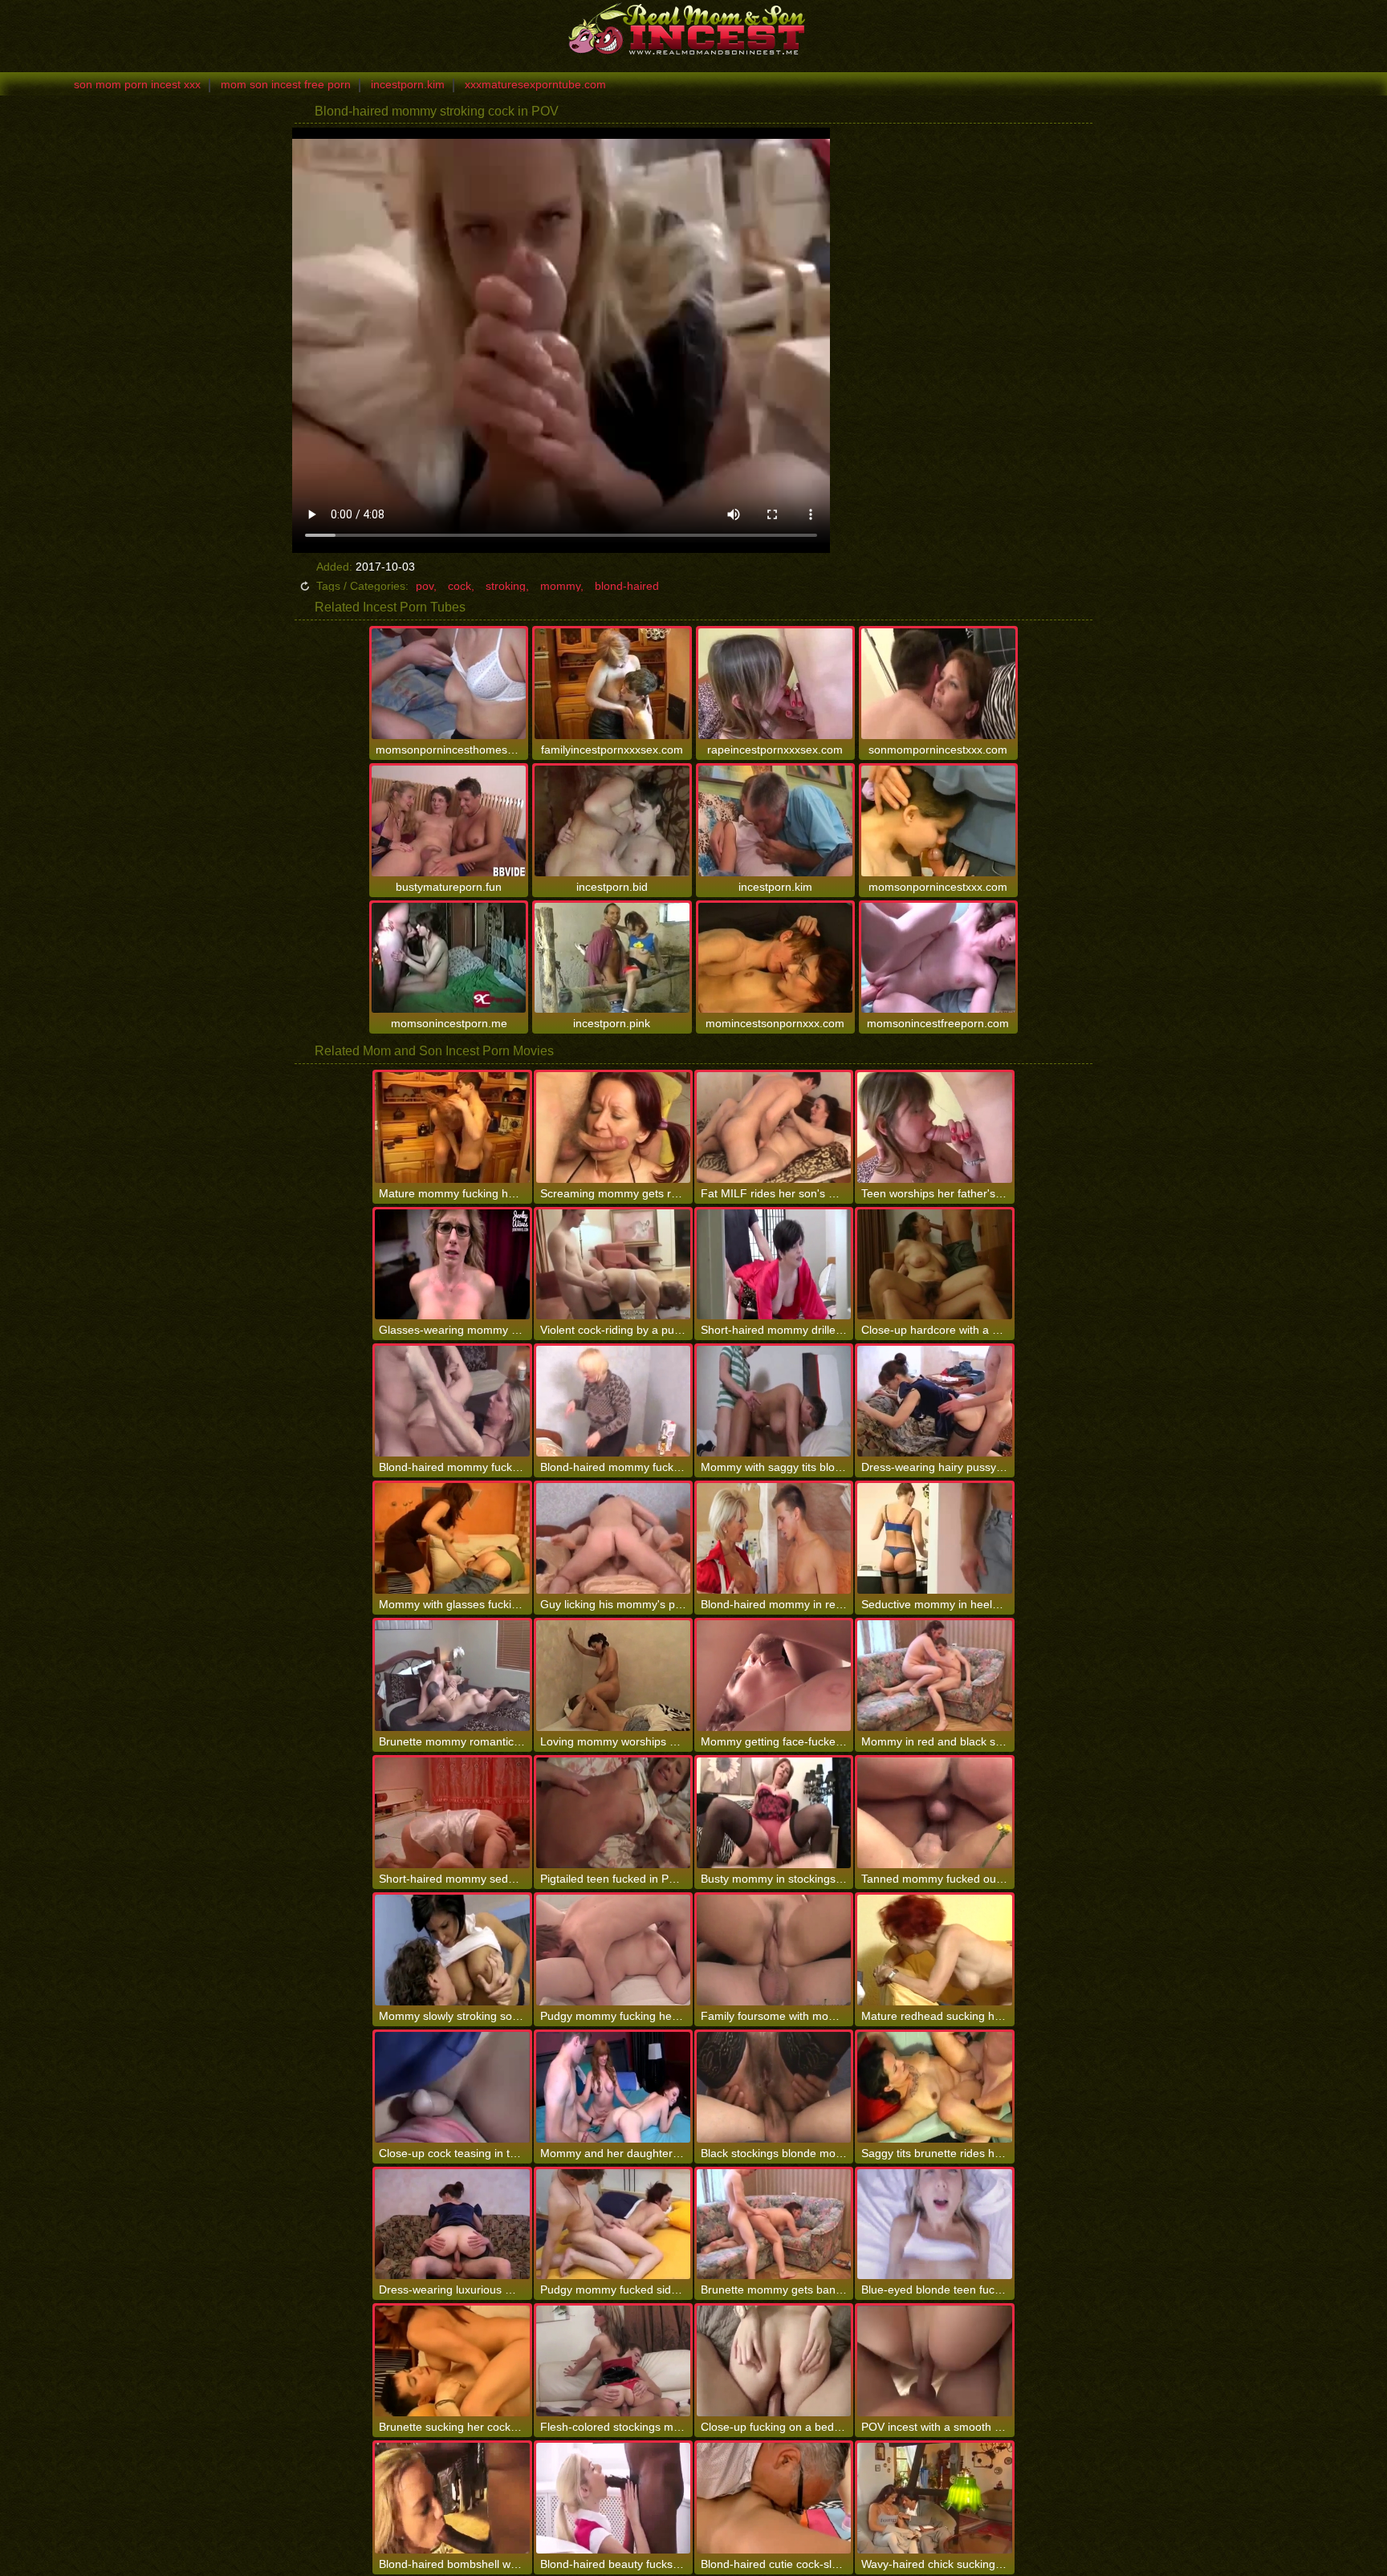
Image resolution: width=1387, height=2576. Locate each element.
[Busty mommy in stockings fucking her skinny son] (774, 1813)
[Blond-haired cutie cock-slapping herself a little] (774, 2498)
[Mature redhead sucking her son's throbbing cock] (934, 1950)
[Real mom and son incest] (693, 28)
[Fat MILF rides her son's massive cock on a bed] (774, 1128)
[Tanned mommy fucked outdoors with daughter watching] (934, 1813)
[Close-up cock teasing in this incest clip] (452, 2087)
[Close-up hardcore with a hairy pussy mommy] (934, 1265)
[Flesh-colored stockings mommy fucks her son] (613, 2361)
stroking (506, 586)
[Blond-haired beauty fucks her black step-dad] (613, 2498)
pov (425, 586)
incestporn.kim (408, 84)
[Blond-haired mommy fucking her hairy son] (452, 1401)
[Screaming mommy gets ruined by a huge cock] (613, 1128)
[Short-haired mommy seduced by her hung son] (452, 1813)
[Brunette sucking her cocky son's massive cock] (452, 2361)
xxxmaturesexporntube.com (535, 84)
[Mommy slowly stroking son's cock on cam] (452, 1950)
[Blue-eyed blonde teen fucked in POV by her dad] (934, 2225)
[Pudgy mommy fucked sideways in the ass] (613, 2225)
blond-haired (627, 586)
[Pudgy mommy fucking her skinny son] (613, 1950)
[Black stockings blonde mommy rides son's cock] (774, 2087)
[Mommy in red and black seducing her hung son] (934, 1676)
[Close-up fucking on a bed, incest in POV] (774, 2361)
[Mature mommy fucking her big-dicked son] (452, 1128)
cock (460, 586)
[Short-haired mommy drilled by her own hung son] (774, 1265)
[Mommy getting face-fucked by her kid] (774, 1676)
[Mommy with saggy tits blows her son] (774, 1401)
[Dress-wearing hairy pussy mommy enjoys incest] (934, 1401)
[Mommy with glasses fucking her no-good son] (452, 1538)
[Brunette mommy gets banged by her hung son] (774, 2225)
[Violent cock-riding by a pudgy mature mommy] (613, 1265)
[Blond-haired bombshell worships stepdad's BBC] (452, 2498)
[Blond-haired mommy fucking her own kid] (613, 1401)
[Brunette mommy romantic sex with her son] (452, 1676)
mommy (560, 586)
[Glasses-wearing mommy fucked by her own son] (452, 1265)
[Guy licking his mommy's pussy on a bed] (613, 1538)
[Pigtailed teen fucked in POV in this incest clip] (613, 1813)
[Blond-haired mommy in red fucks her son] (774, 1538)
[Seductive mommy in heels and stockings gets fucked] (934, 1538)
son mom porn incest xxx (137, 84)
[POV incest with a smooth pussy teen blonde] (934, 2361)
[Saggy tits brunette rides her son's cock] (934, 2087)
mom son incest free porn (286, 84)
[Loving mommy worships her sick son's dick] (613, 1676)
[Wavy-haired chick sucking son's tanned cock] (934, 2498)
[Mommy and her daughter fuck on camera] (613, 2087)
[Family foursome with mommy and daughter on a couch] (774, 1950)
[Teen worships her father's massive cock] (934, 1128)
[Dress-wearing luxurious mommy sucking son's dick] (452, 2225)
